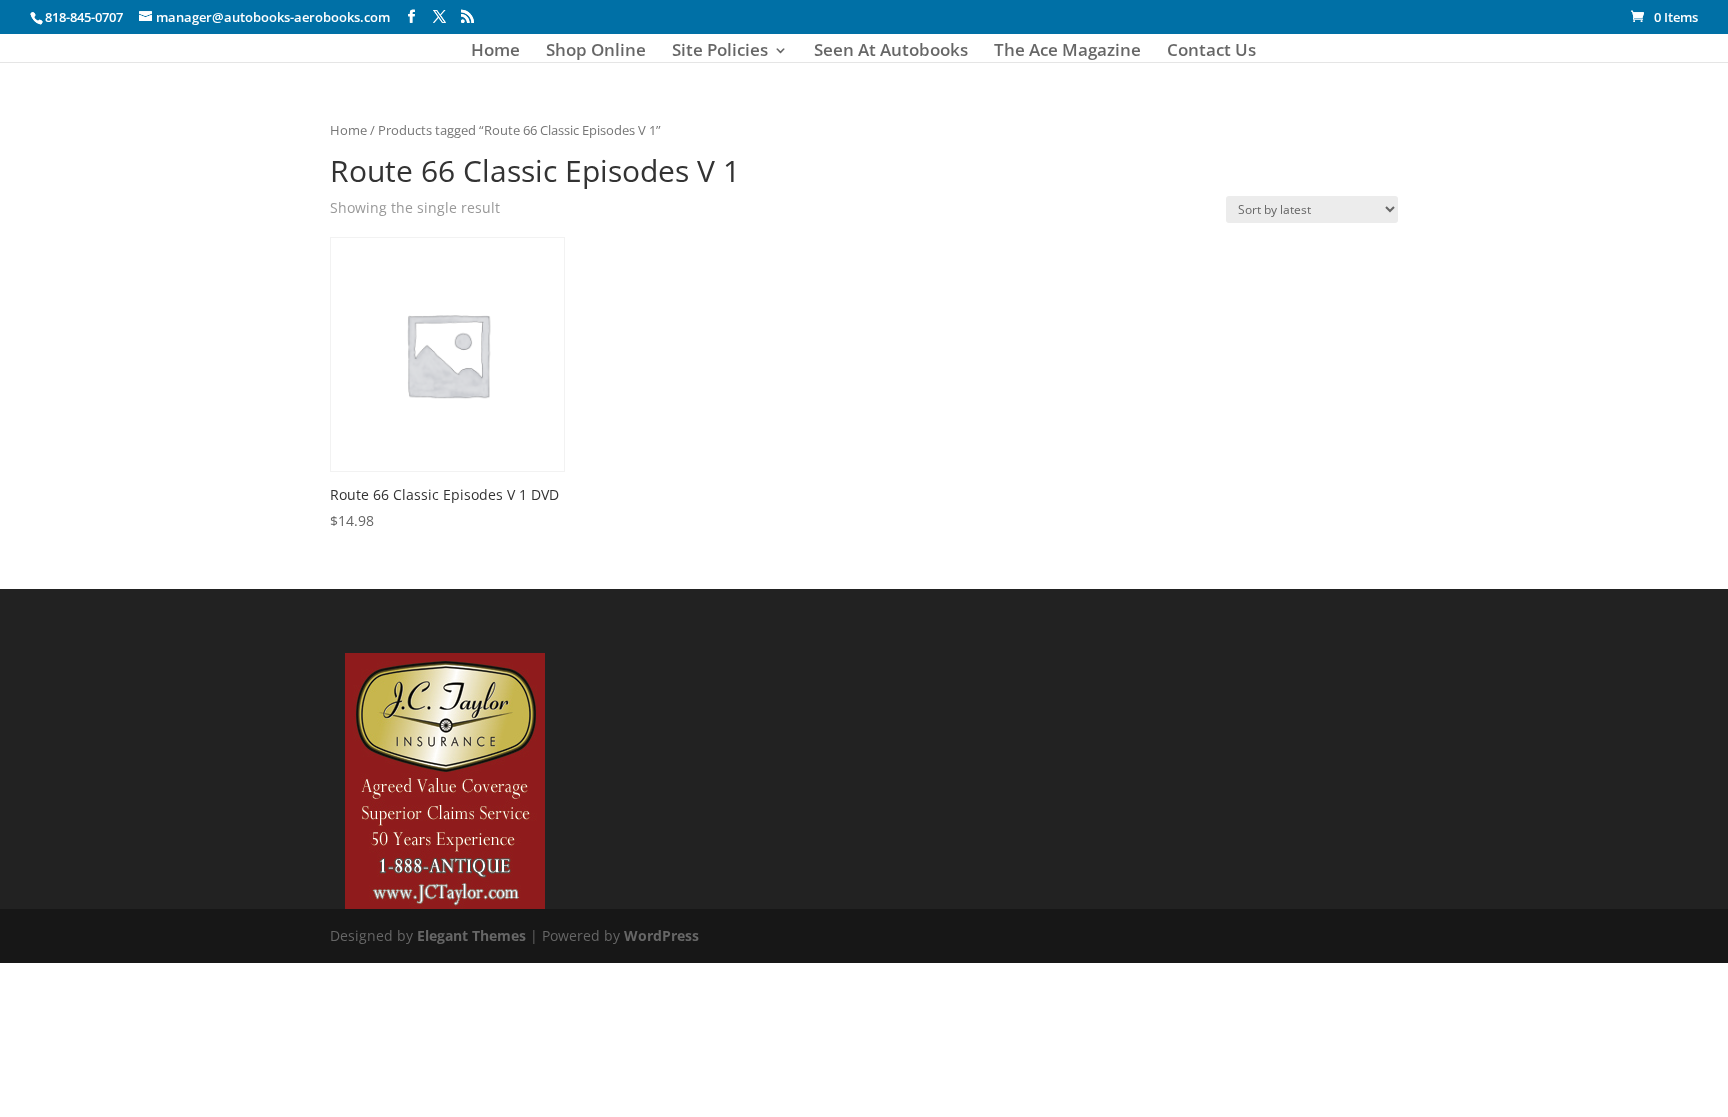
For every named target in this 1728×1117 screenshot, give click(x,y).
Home (495, 52)
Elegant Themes (471, 935)
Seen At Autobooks (891, 52)
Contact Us (1211, 52)
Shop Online (596, 52)
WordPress (661, 935)
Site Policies (720, 52)
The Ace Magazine (1067, 52)
